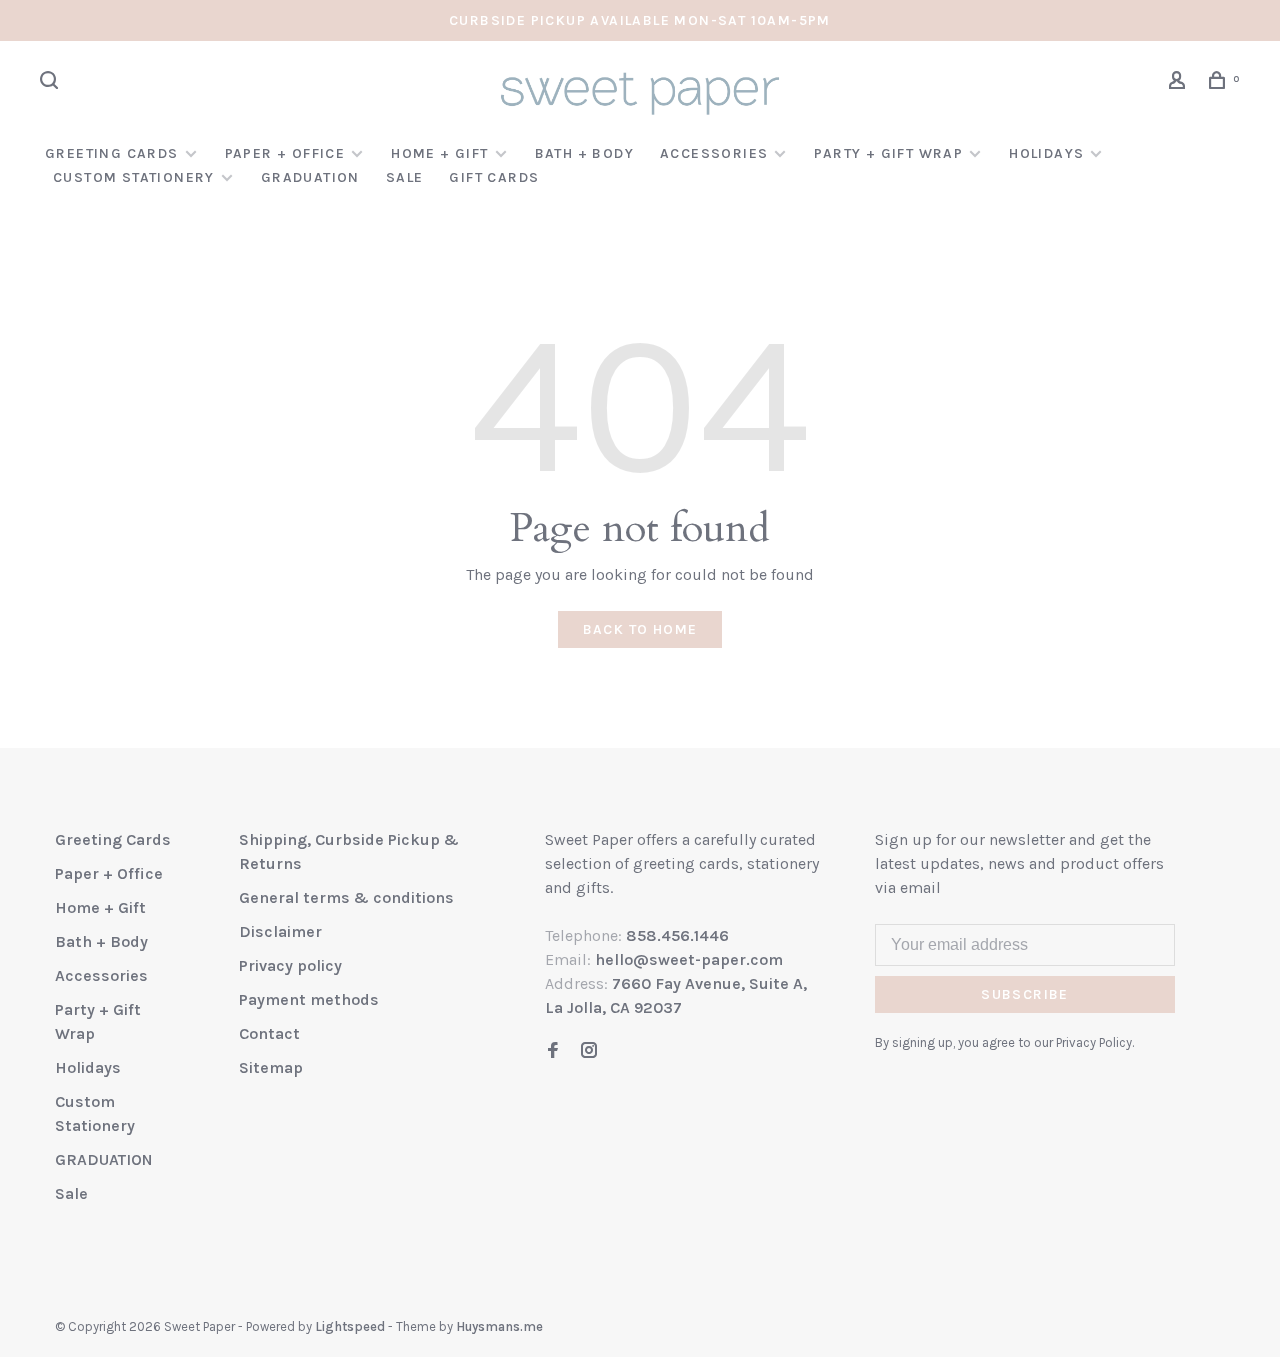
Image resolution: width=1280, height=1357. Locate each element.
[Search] (52, 83)
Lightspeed (350, 1326)
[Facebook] (553, 1051)
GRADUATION (310, 177)
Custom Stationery (134, 177)
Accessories (714, 153)
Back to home (640, 629)
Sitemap (271, 1067)
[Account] (1180, 83)
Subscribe (1025, 994)
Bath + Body (584, 153)
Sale (405, 177)
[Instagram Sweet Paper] (589, 1051)
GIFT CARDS (494, 177)
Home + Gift (439, 153)
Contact (269, 1033)
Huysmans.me (499, 1326)
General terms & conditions (346, 897)
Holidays (1046, 153)
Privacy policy (290, 965)
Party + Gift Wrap (888, 153)
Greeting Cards (112, 153)
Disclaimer (280, 931)
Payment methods (309, 999)
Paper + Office (285, 153)
